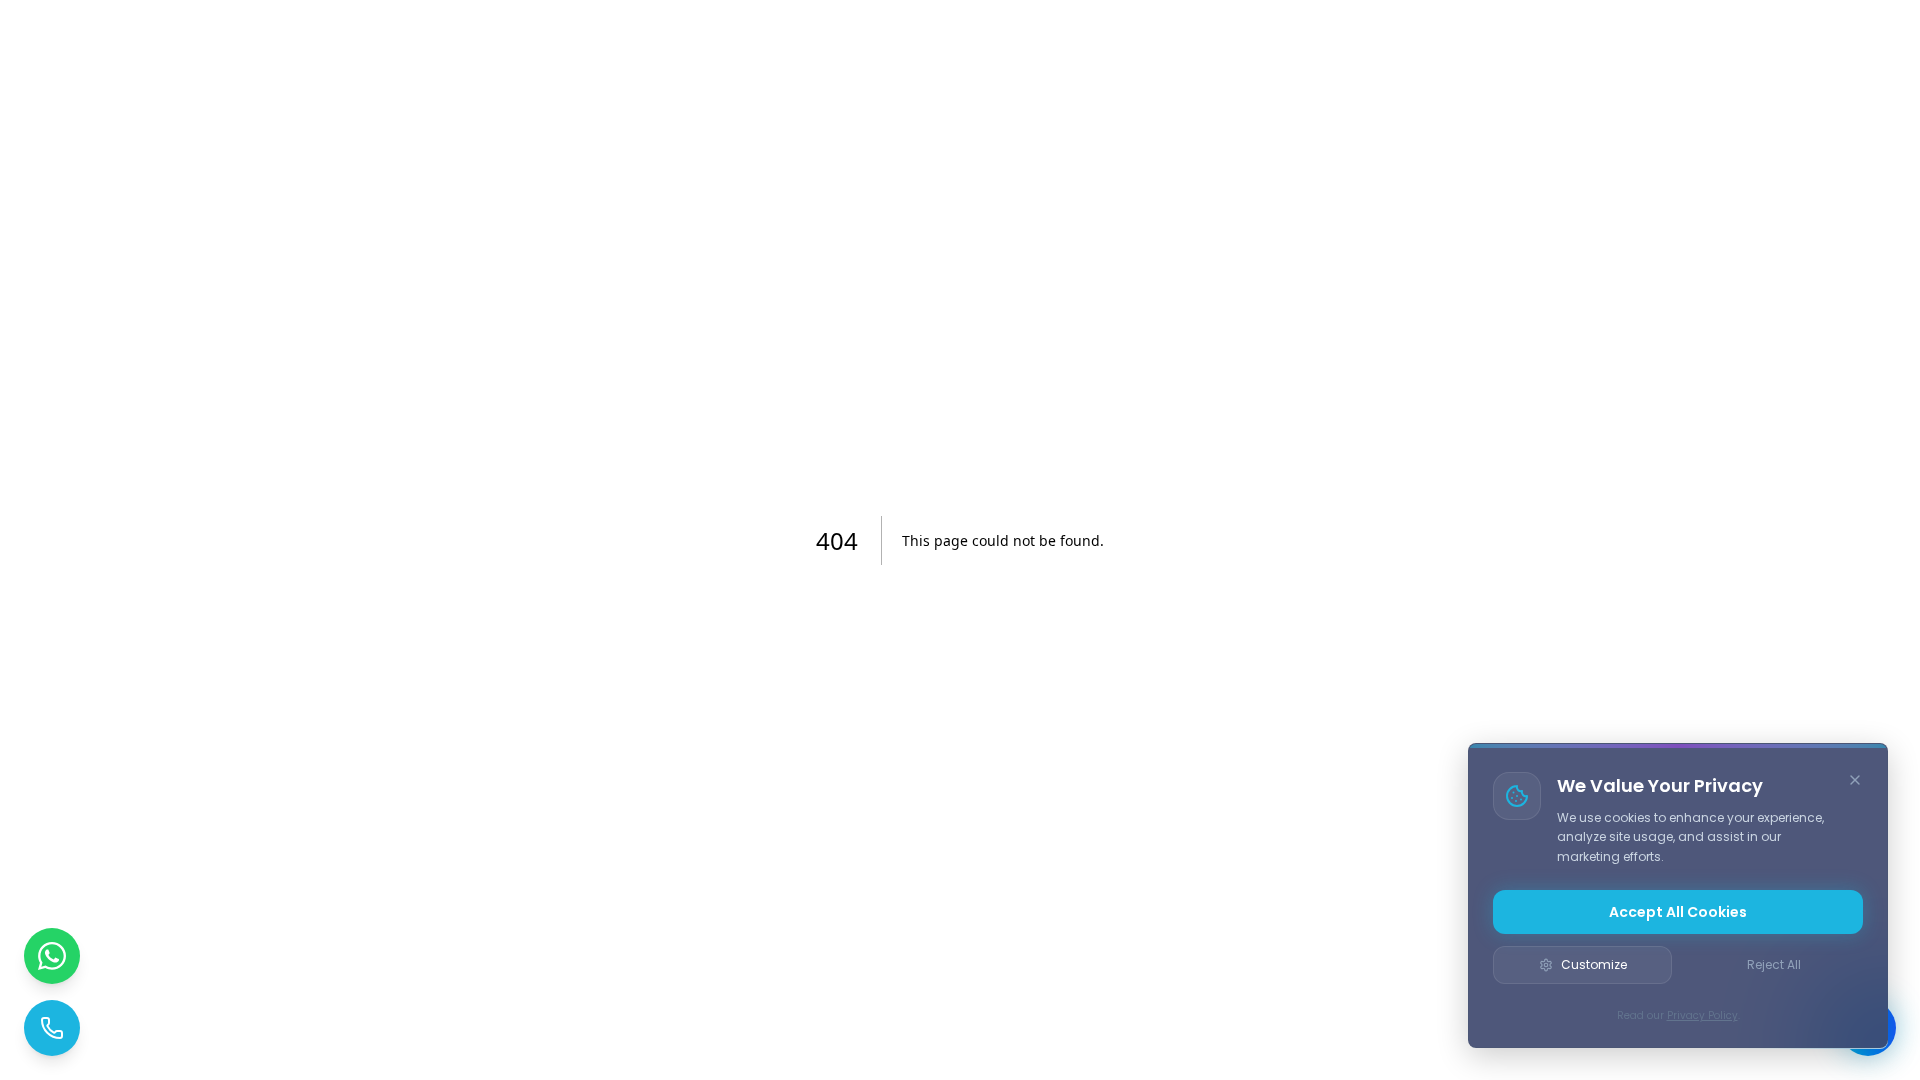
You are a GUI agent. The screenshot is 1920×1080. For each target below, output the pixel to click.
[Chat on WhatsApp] (52, 956)
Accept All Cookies (1678, 912)
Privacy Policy (1702, 1015)
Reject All (1774, 964)
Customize (1594, 964)
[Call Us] (52, 1028)
